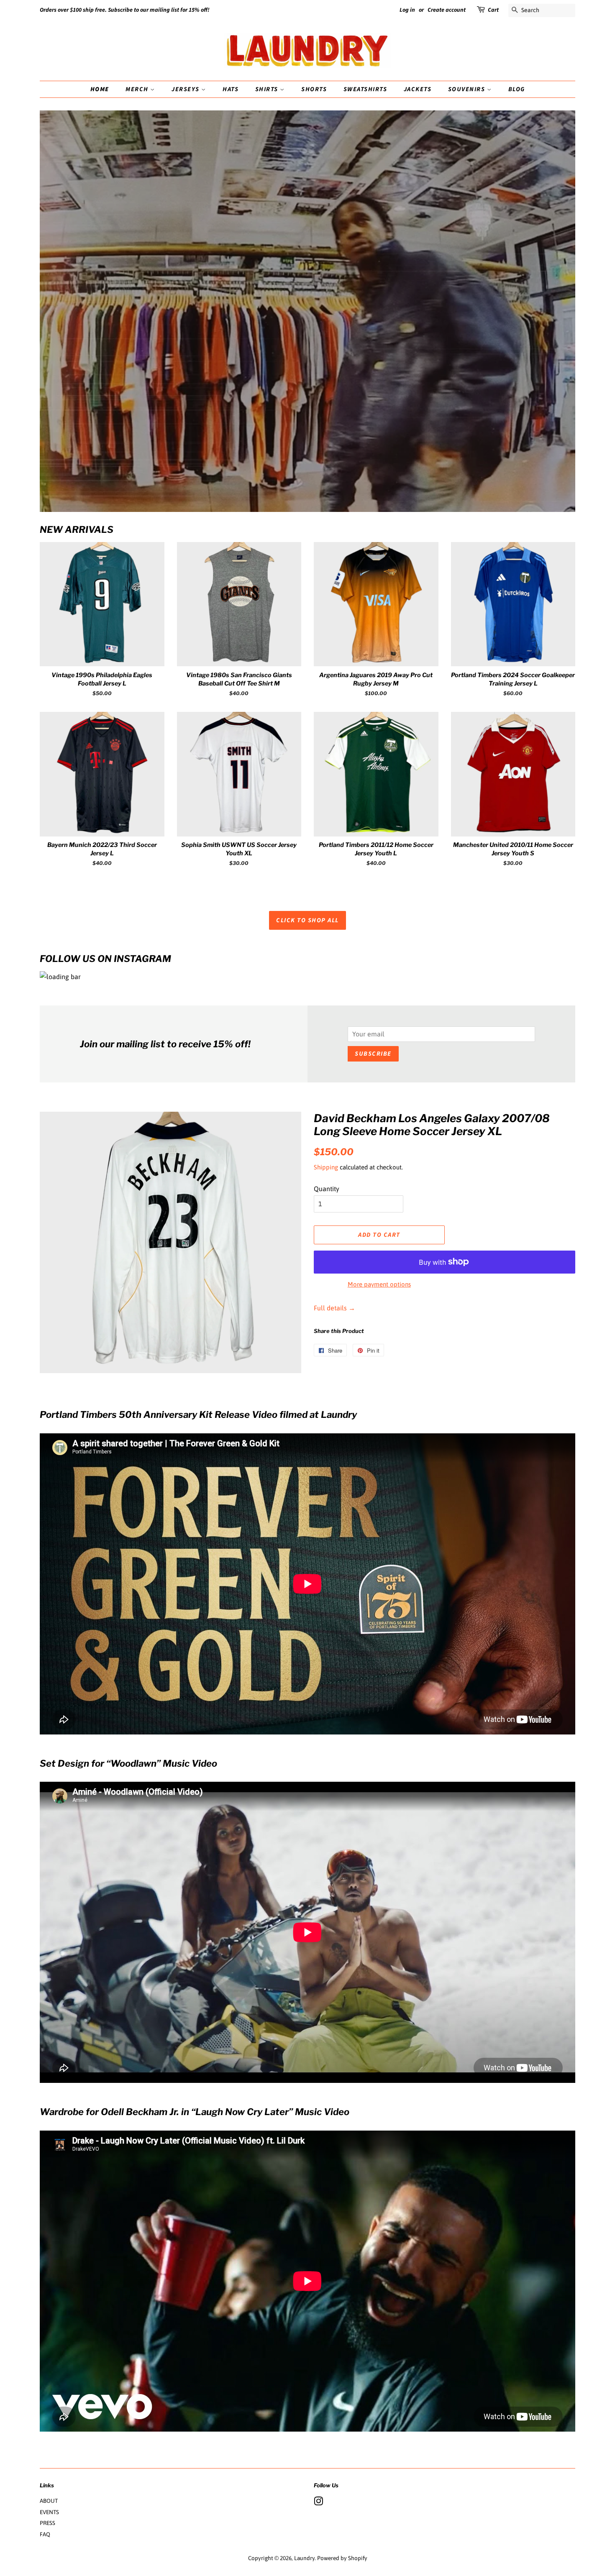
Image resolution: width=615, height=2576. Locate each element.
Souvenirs (468, 89)
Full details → (334, 1308)
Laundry (304, 2558)
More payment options (379, 1284)
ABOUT (49, 2501)
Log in (407, 10)
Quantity (327, 1189)
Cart (493, 10)
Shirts (268, 89)
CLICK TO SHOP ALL (307, 920)
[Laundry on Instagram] (318, 2503)
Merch (138, 89)
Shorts (314, 89)
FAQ (45, 2534)
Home (100, 89)
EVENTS (49, 2512)
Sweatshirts (365, 89)
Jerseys (186, 89)
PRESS (47, 2523)
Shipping (326, 1167)
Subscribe (373, 1054)
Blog (517, 89)
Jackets (418, 89)
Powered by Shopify (342, 2558)
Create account (447, 10)
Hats (231, 89)
